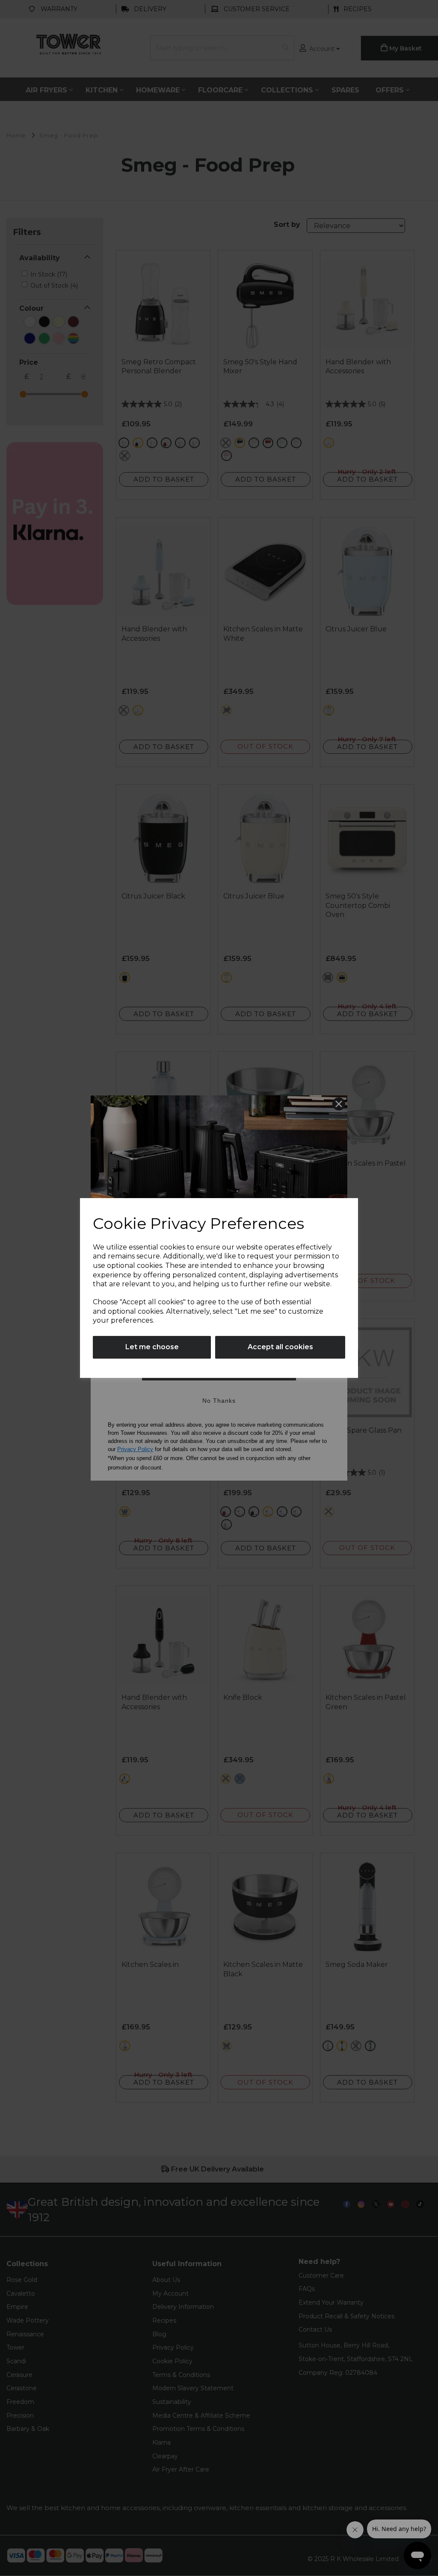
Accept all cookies (280, 1347)
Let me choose (152, 1347)
